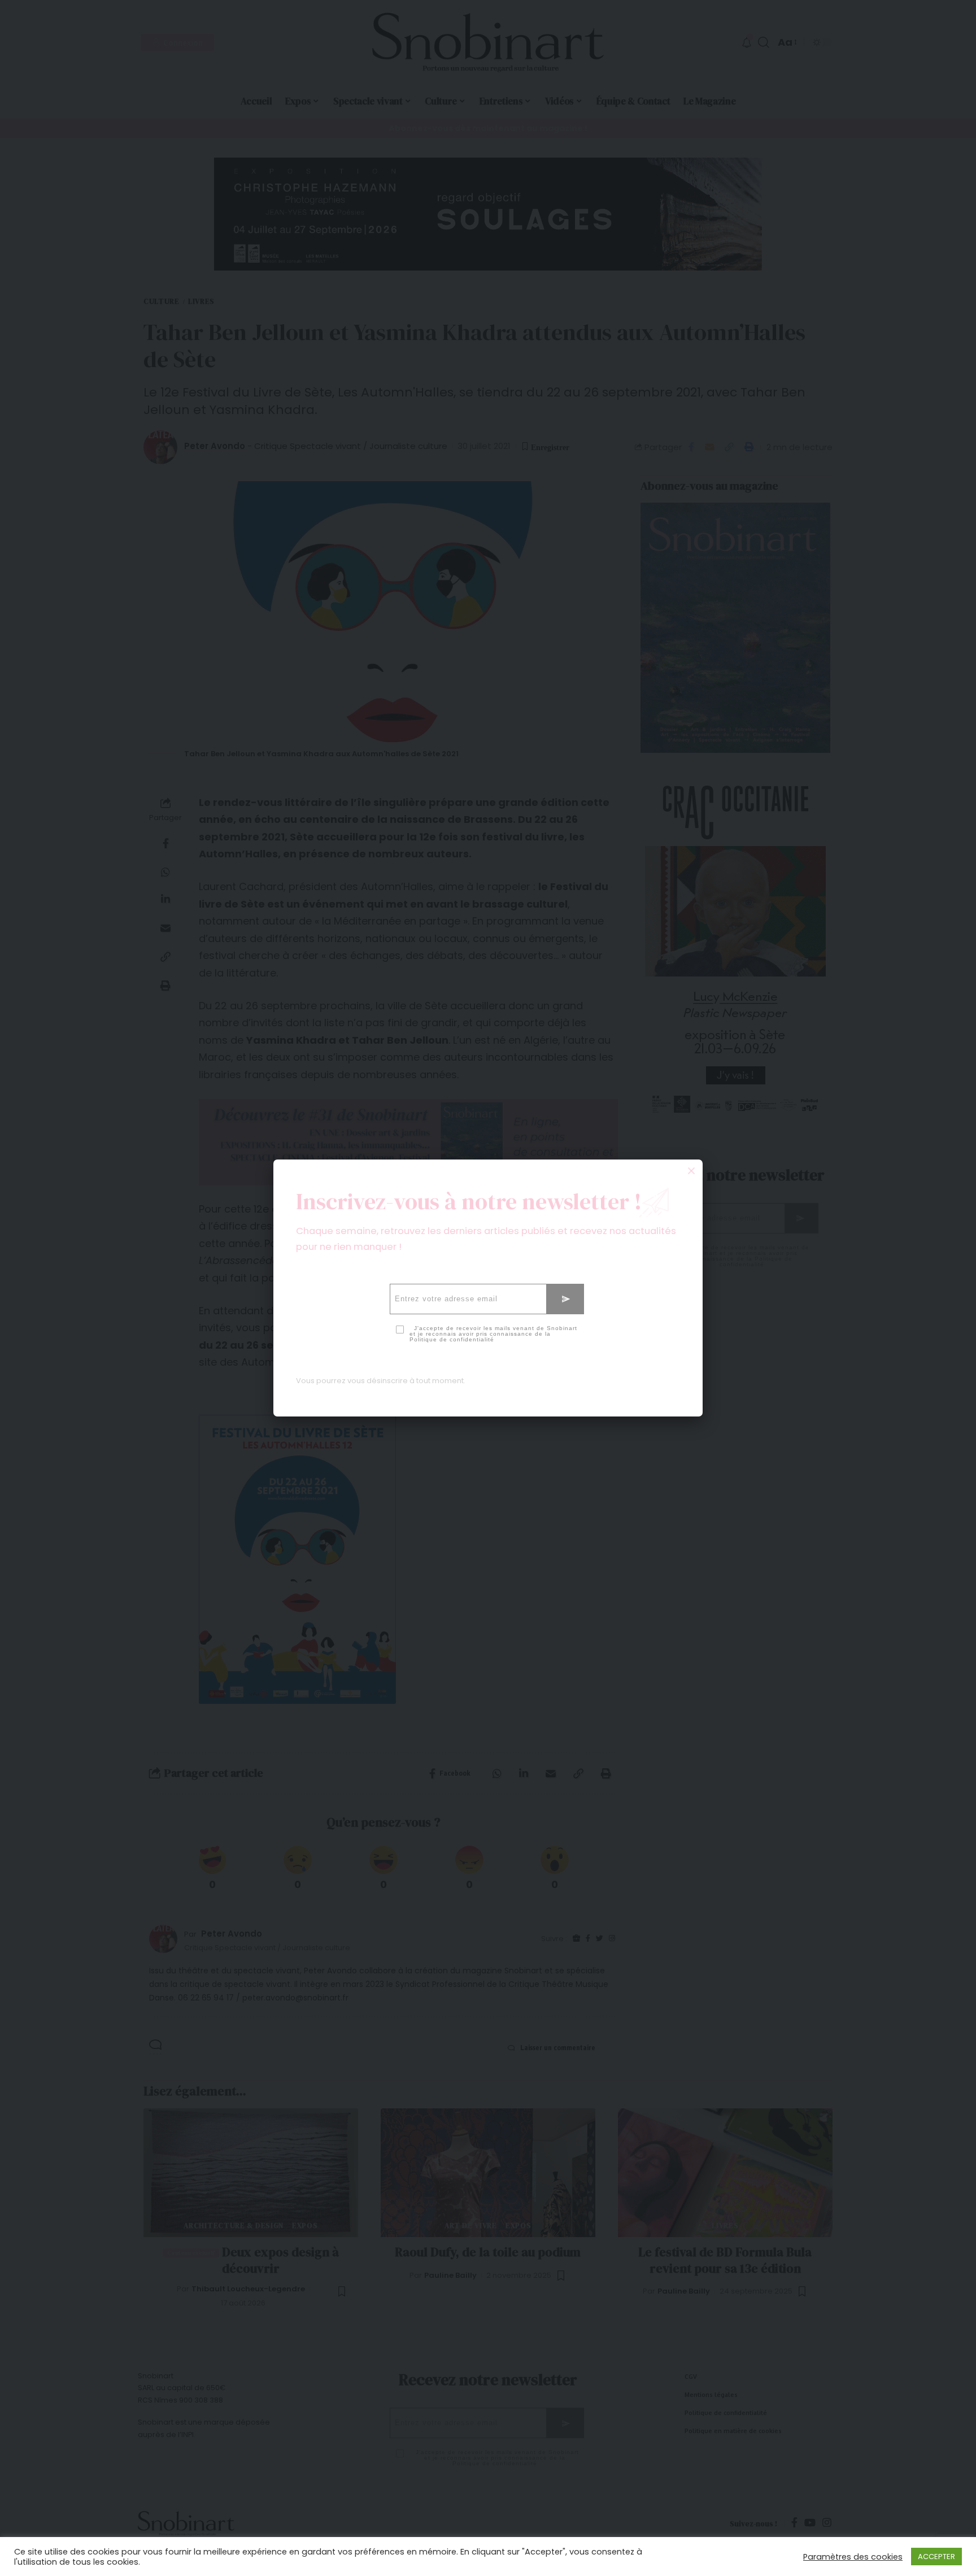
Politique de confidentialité (452, 1339)
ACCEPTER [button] (936, 2557)
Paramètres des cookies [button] (853, 2557)
